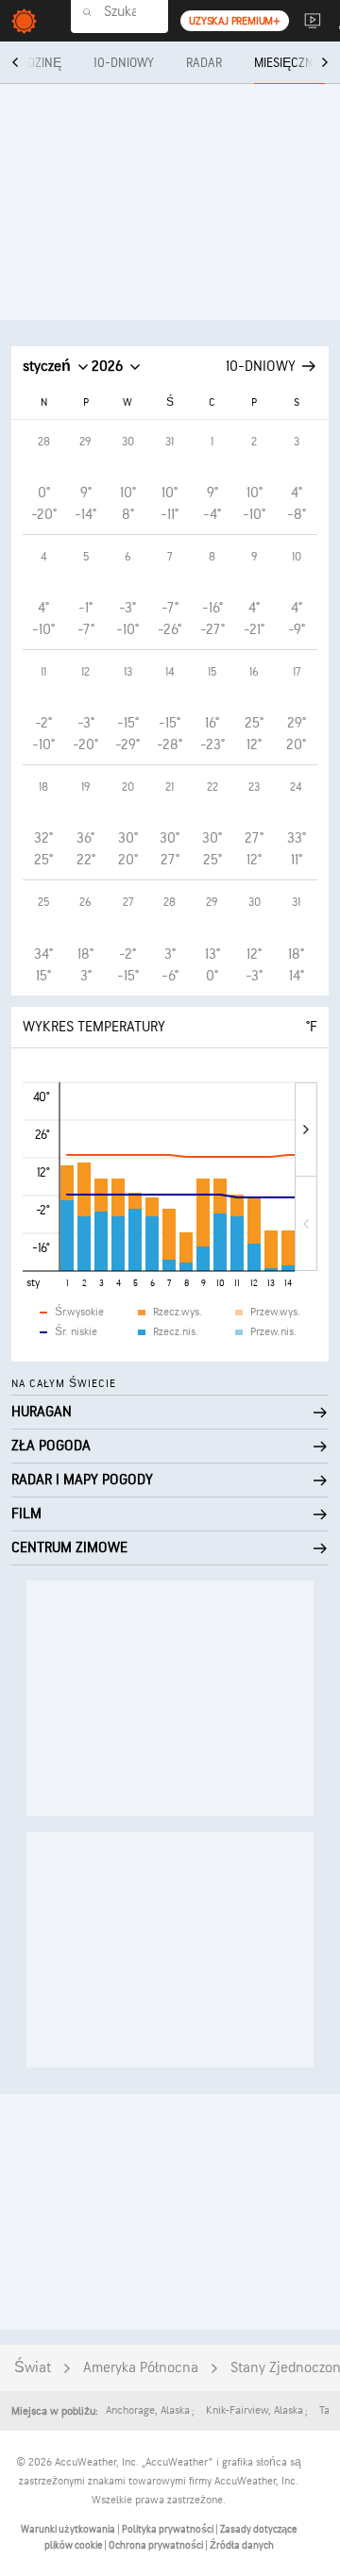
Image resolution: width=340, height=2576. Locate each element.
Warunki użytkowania (69, 2529)
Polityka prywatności (169, 2529)
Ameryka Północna (141, 2368)
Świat (33, 2368)
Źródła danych (242, 2545)
